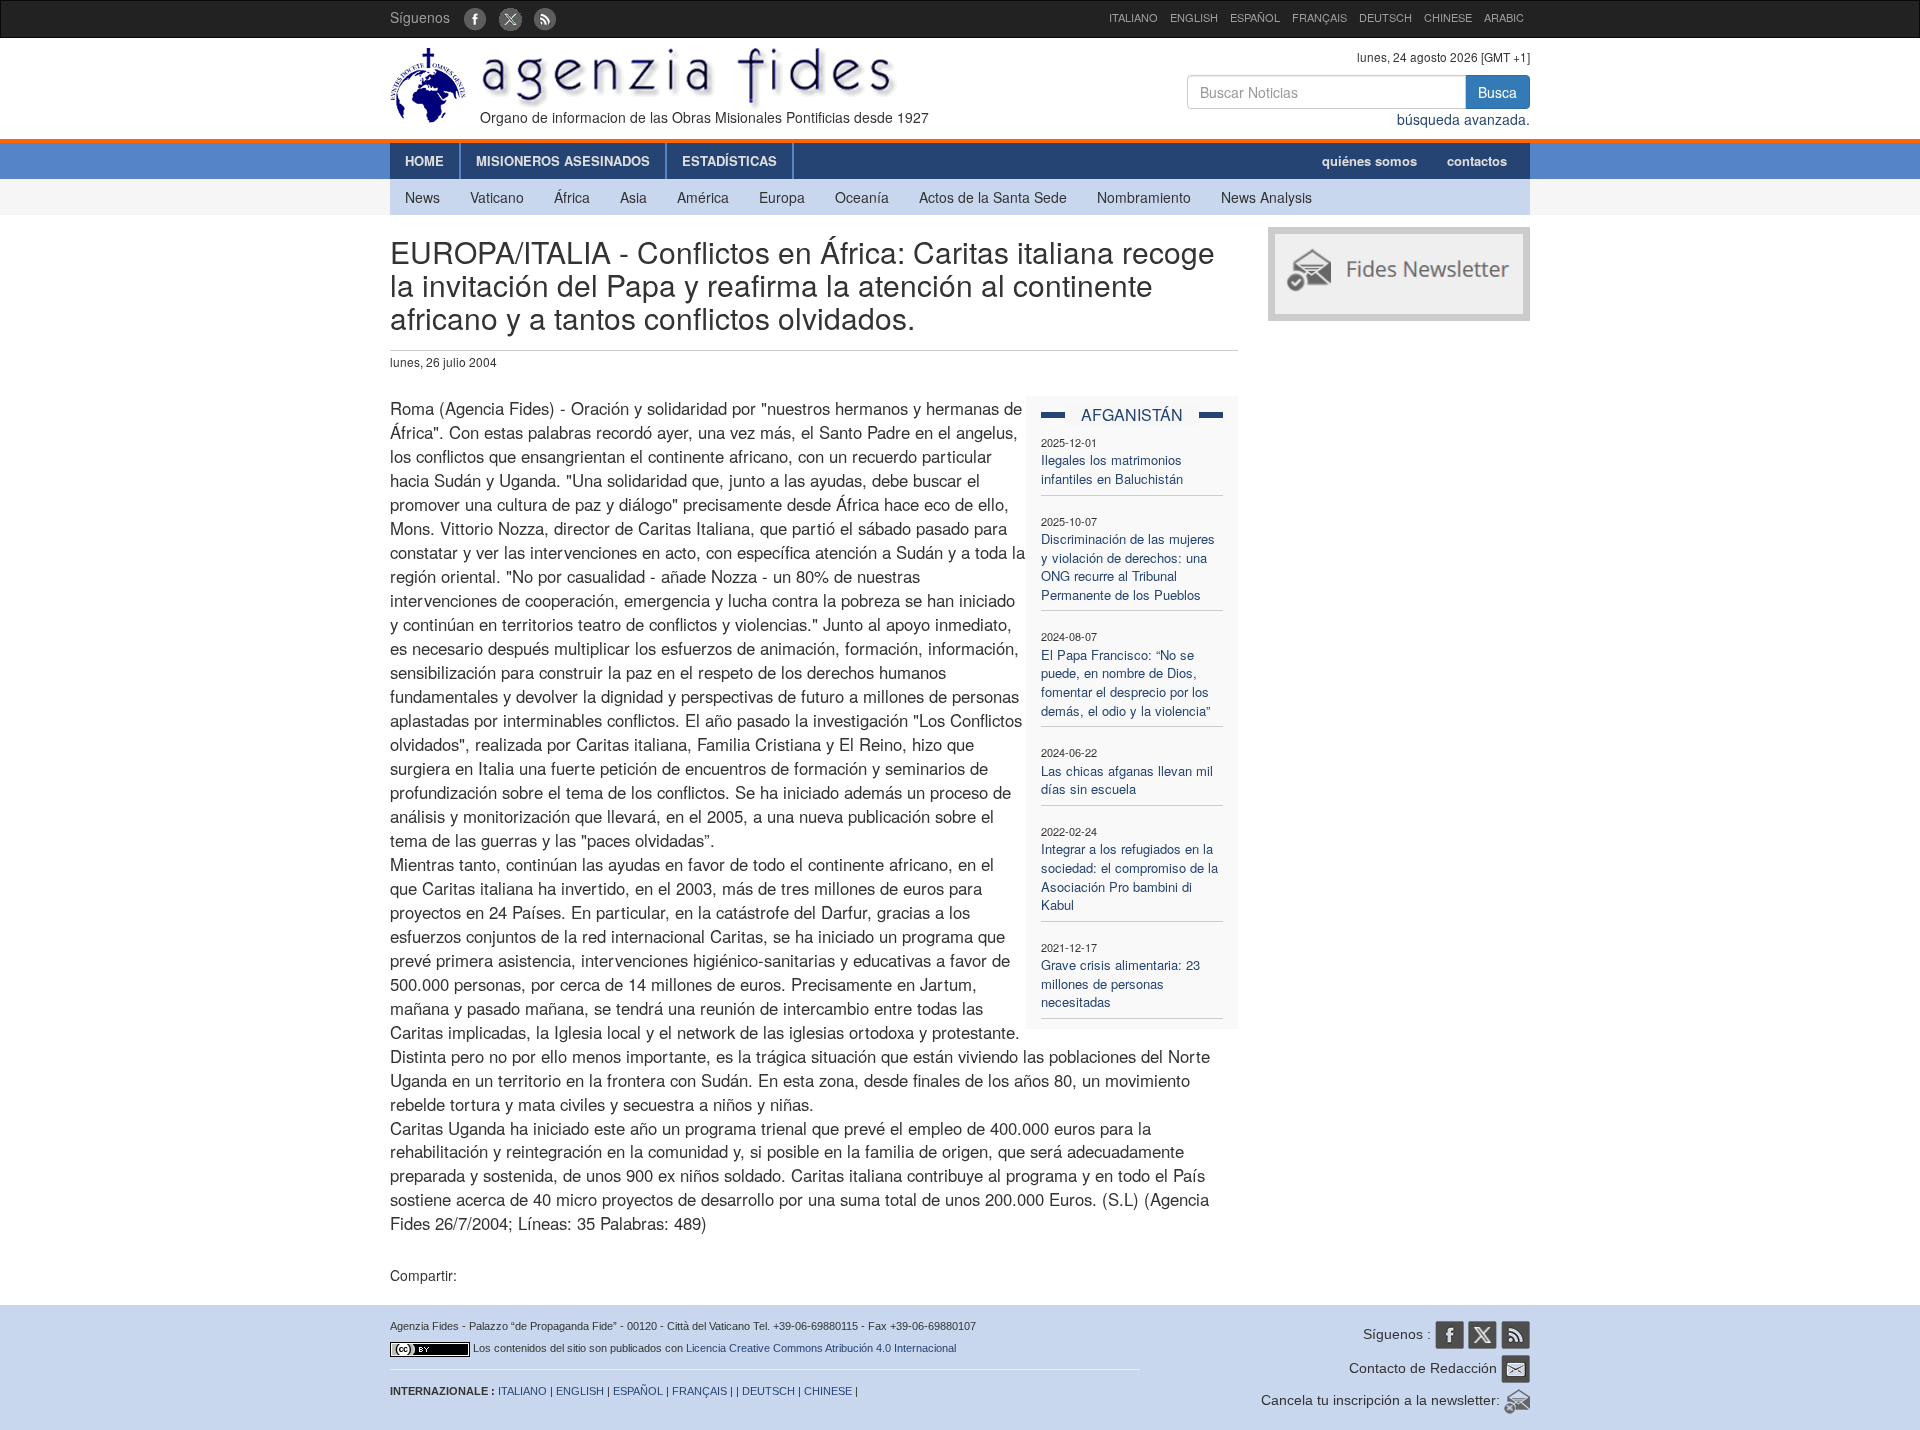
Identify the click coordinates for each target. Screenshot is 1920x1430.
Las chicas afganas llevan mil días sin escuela (1127, 780)
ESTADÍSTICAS (729, 160)
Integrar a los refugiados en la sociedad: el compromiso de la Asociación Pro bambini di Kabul (1129, 876)
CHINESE (1448, 17)
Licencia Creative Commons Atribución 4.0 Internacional (821, 1348)
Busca (1497, 92)
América (703, 197)
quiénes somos (1369, 160)
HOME (424, 160)
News (422, 197)
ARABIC (1504, 17)
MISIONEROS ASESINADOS (563, 160)
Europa (782, 197)
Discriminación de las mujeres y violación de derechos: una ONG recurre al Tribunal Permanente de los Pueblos (1128, 566)
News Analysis (1266, 197)
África (572, 197)
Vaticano (497, 197)
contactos (1477, 160)
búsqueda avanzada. (1463, 119)
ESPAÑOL (1255, 17)
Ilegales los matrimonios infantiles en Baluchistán (1112, 469)
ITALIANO (1133, 17)
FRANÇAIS (1319, 17)
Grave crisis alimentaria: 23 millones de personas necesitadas (1120, 983)
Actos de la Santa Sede (993, 197)
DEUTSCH (1385, 17)
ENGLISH (1194, 17)
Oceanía (862, 197)
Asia (633, 197)
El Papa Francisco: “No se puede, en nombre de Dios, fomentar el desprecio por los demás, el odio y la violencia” (1125, 682)
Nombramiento (1144, 197)
